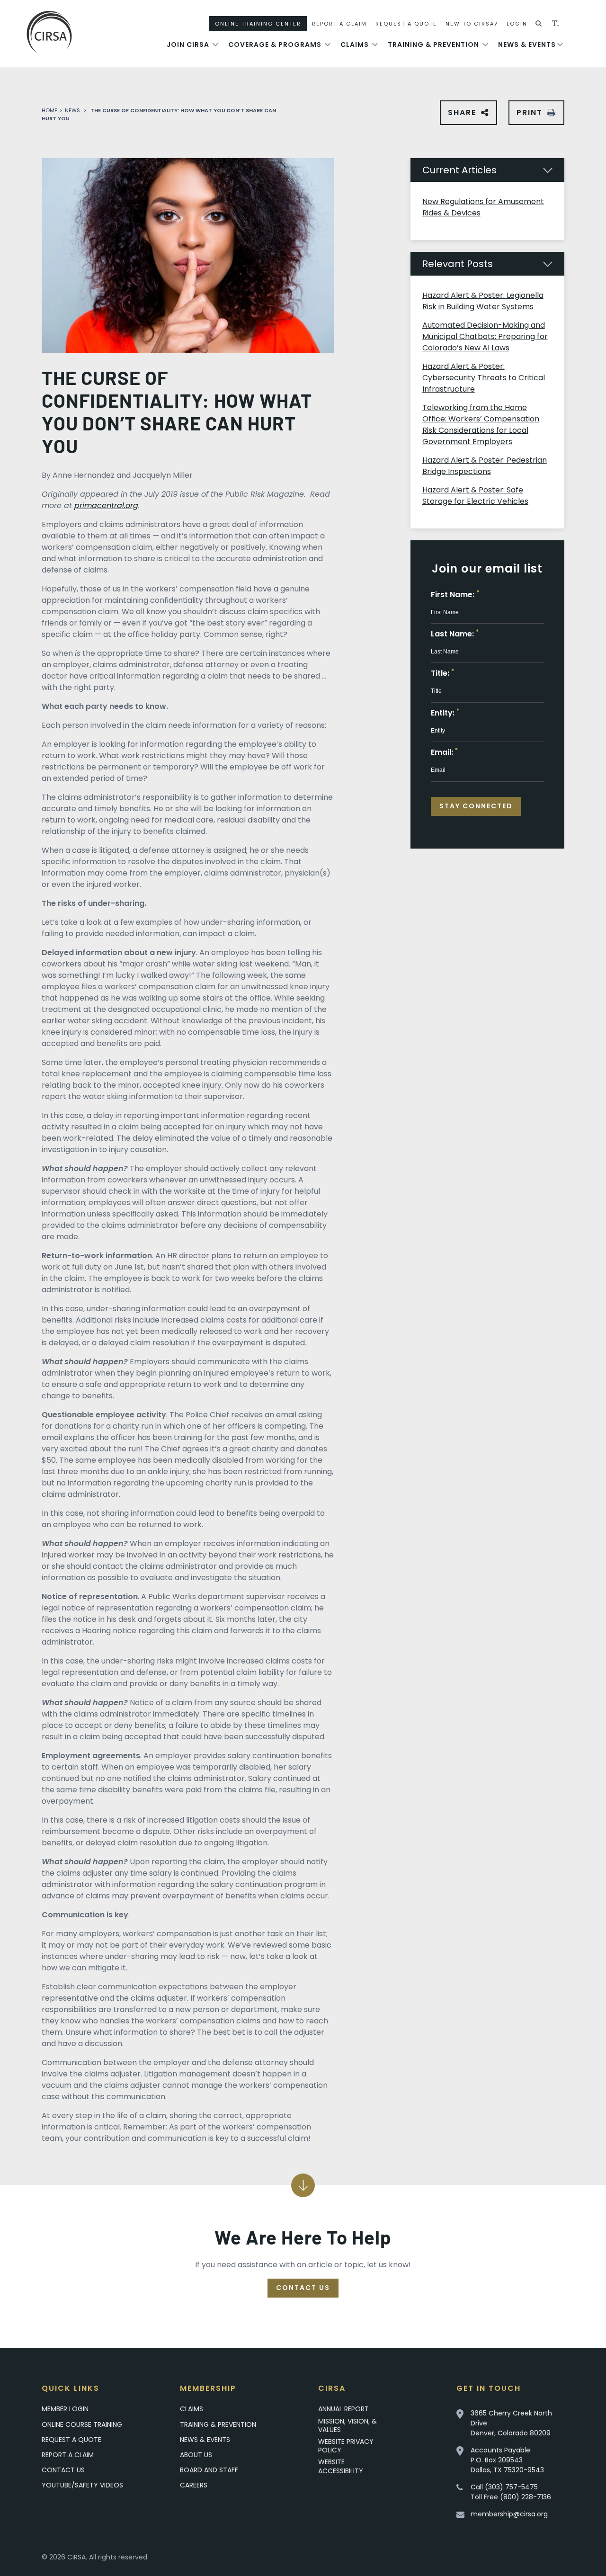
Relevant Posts (458, 264)
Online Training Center (258, 24)
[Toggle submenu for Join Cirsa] (215, 45)
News (72, 110)
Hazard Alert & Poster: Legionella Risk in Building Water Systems (483, 301)
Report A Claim (339, 24)
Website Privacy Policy (346, 2446)
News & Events (527, 45)
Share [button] (464, 116)
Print (530, 112)
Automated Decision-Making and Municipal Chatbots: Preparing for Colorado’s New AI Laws (485, 336)
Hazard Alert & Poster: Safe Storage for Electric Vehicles (475, 496)
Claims (355, 45)
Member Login (65, 2409)
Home (49, 110)
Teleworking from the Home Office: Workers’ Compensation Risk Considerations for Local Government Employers (481, 425)
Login (517, 24)
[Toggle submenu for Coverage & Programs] (328, 45)
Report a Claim (68, 2455)
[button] (539, 24)
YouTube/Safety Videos (82, 2485)
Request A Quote (406, 24)
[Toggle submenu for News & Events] (560, 45)
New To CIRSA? (472, 24)
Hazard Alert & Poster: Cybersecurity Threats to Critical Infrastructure (484, 378)
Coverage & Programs (275, 45)
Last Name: (455, 634)
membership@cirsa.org (509, 2514)
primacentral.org (106, 505)
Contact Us (303, 2288)
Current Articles (459, 170)
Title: (442, 673)
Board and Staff (209, 2470)
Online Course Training (82, 2424)
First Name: (455, 595)
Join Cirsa (188, 45)
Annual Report (343, 2409)
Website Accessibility (341, 2466)
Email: (444, 752)
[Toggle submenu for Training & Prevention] (485, 45)
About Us (196, 2455)
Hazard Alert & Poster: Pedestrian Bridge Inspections (485, 466)
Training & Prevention (433, 45)
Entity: (445, 713)
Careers (194, 2485)
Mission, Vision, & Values (348, 2425)
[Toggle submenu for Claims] (375, 45)
